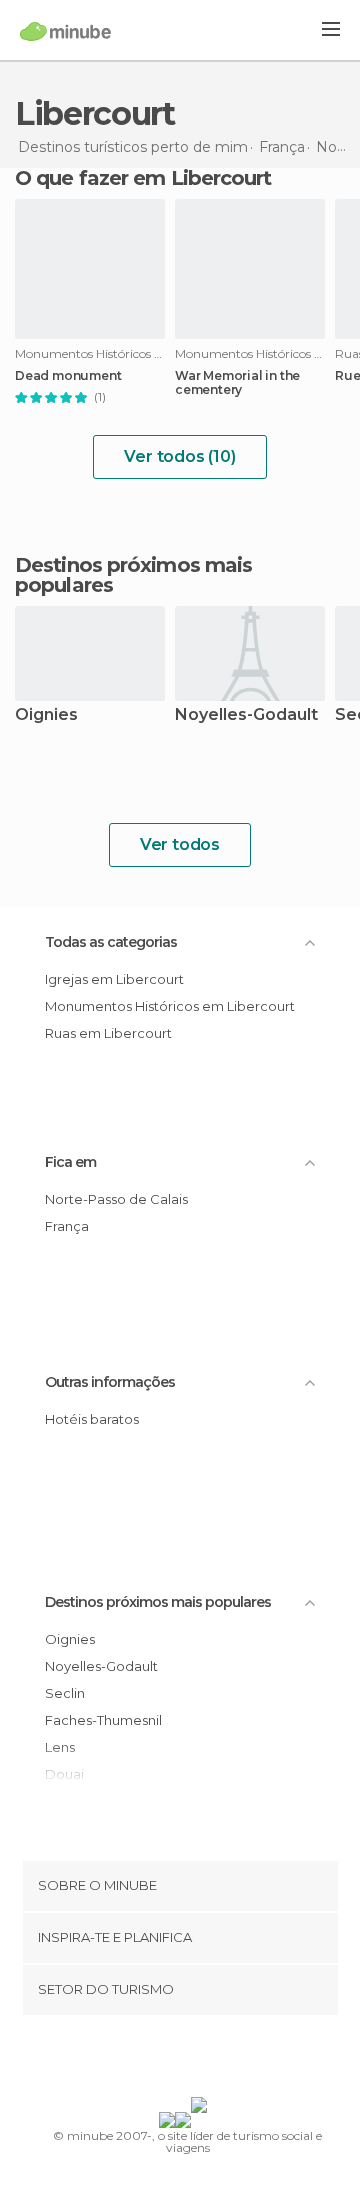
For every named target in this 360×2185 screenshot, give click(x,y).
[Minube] (65, 31)
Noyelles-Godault (246, 715)
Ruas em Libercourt (108, 1033)
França (67, 1226)
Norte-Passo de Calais (116, 1199)
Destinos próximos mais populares (133, 575)
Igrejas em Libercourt (114, 979)
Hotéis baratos (92, 1419)
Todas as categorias (111, 942)
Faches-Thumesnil (103, 1720)
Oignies (46, 715)
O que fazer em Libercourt (143, 178)
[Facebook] (149, 2060)
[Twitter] (175, 2060)
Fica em (70, 1162)
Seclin (65, 1693)
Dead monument (68, 376)
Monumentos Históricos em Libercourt (170, 1006)
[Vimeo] (201, 2060)
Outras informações (110, 1382)
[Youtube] (227, 2060)
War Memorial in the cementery (237, 383)
